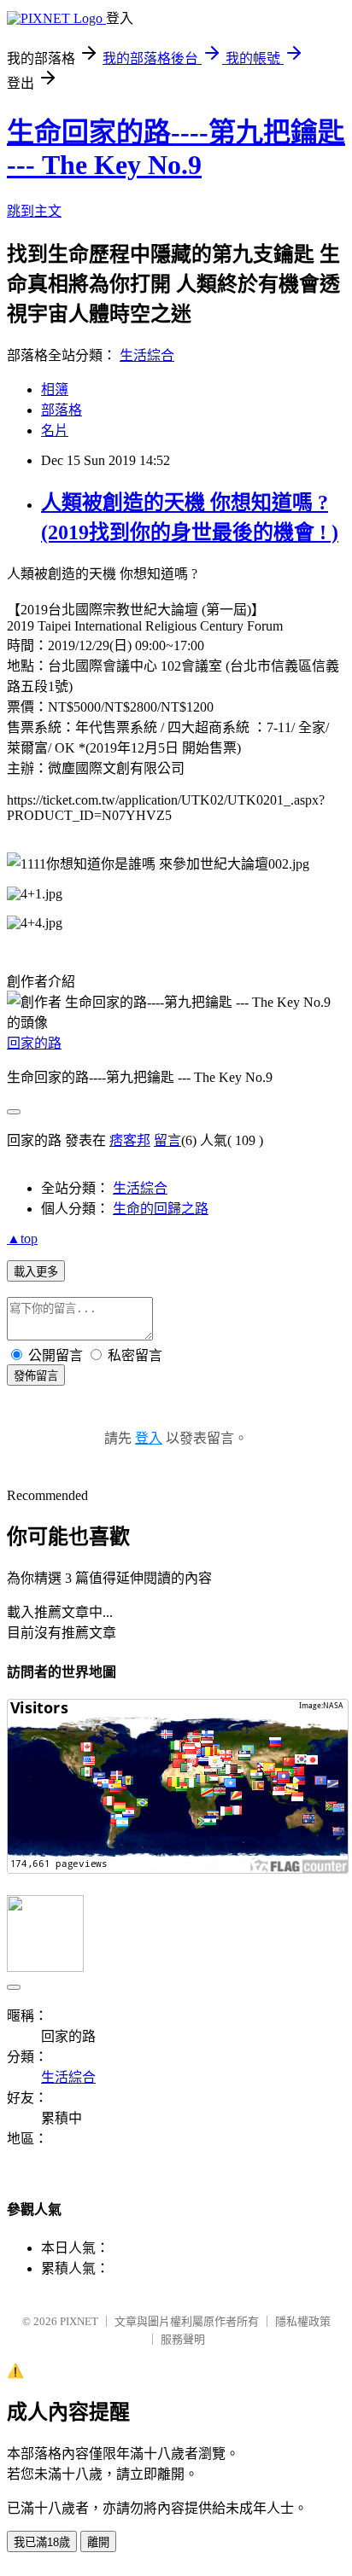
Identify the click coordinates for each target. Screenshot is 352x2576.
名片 (55, 430)
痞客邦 (130, 1140)
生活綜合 (147, 355)
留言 (167, 1140)
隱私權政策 (303, 2321)
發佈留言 (36, 1376)
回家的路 (34, 1043)
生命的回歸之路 (161, 1209)
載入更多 (36, 1272)
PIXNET (79, 2321)
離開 (98, 2542)
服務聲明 (183, 2339)
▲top (22, 1239)
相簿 (55, 390)
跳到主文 (34, 211)
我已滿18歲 (42, 2542)
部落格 (62, 410)
